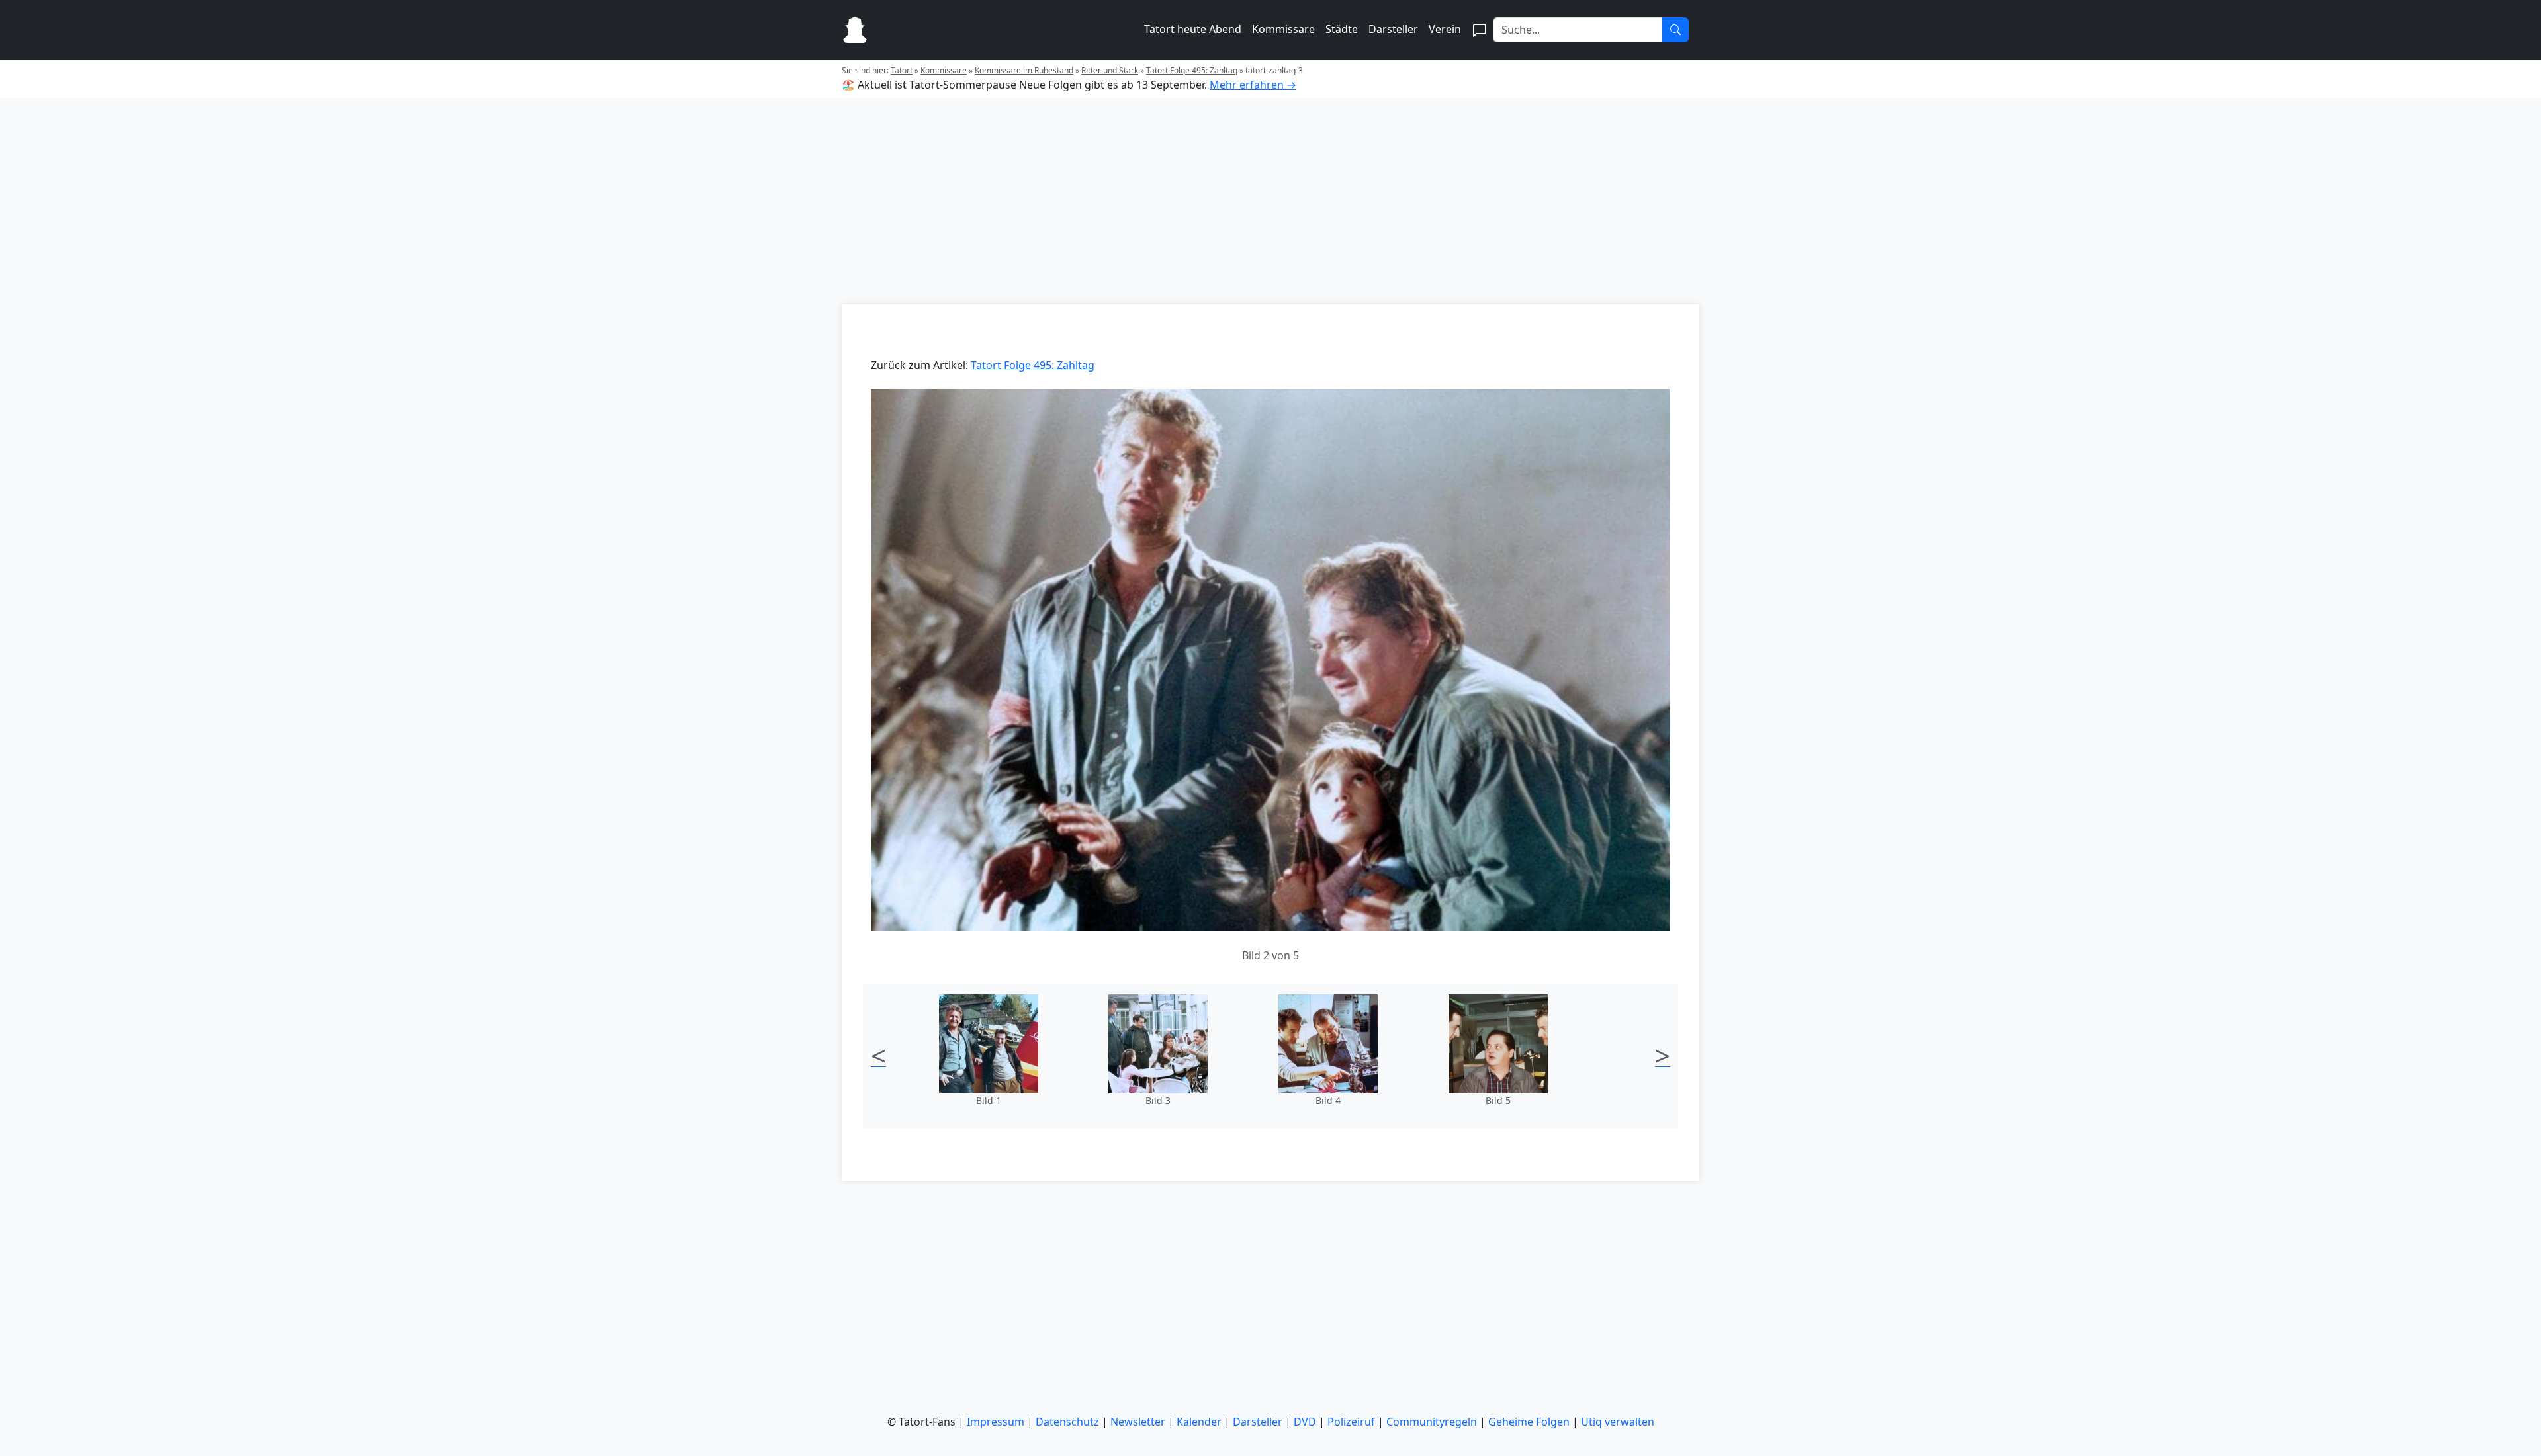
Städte (1342, 29)
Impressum (996, 1422)
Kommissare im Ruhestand (1024, 70)
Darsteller (1393, 29)
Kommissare (1283, 29)
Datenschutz (1067, 1422)
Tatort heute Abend (1193, 29)
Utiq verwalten (1618, 1422)
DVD (1305, 1422)
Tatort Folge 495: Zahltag (1192, 70)
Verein (1445, 29)
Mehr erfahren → (1253, 85)
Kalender (1199, 1422)
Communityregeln (1432, 1422)
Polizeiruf (1351, 1422)
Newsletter (1138, 1422)
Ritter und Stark (1110, 70)
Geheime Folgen (1529, 1422)
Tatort (902, 70)
